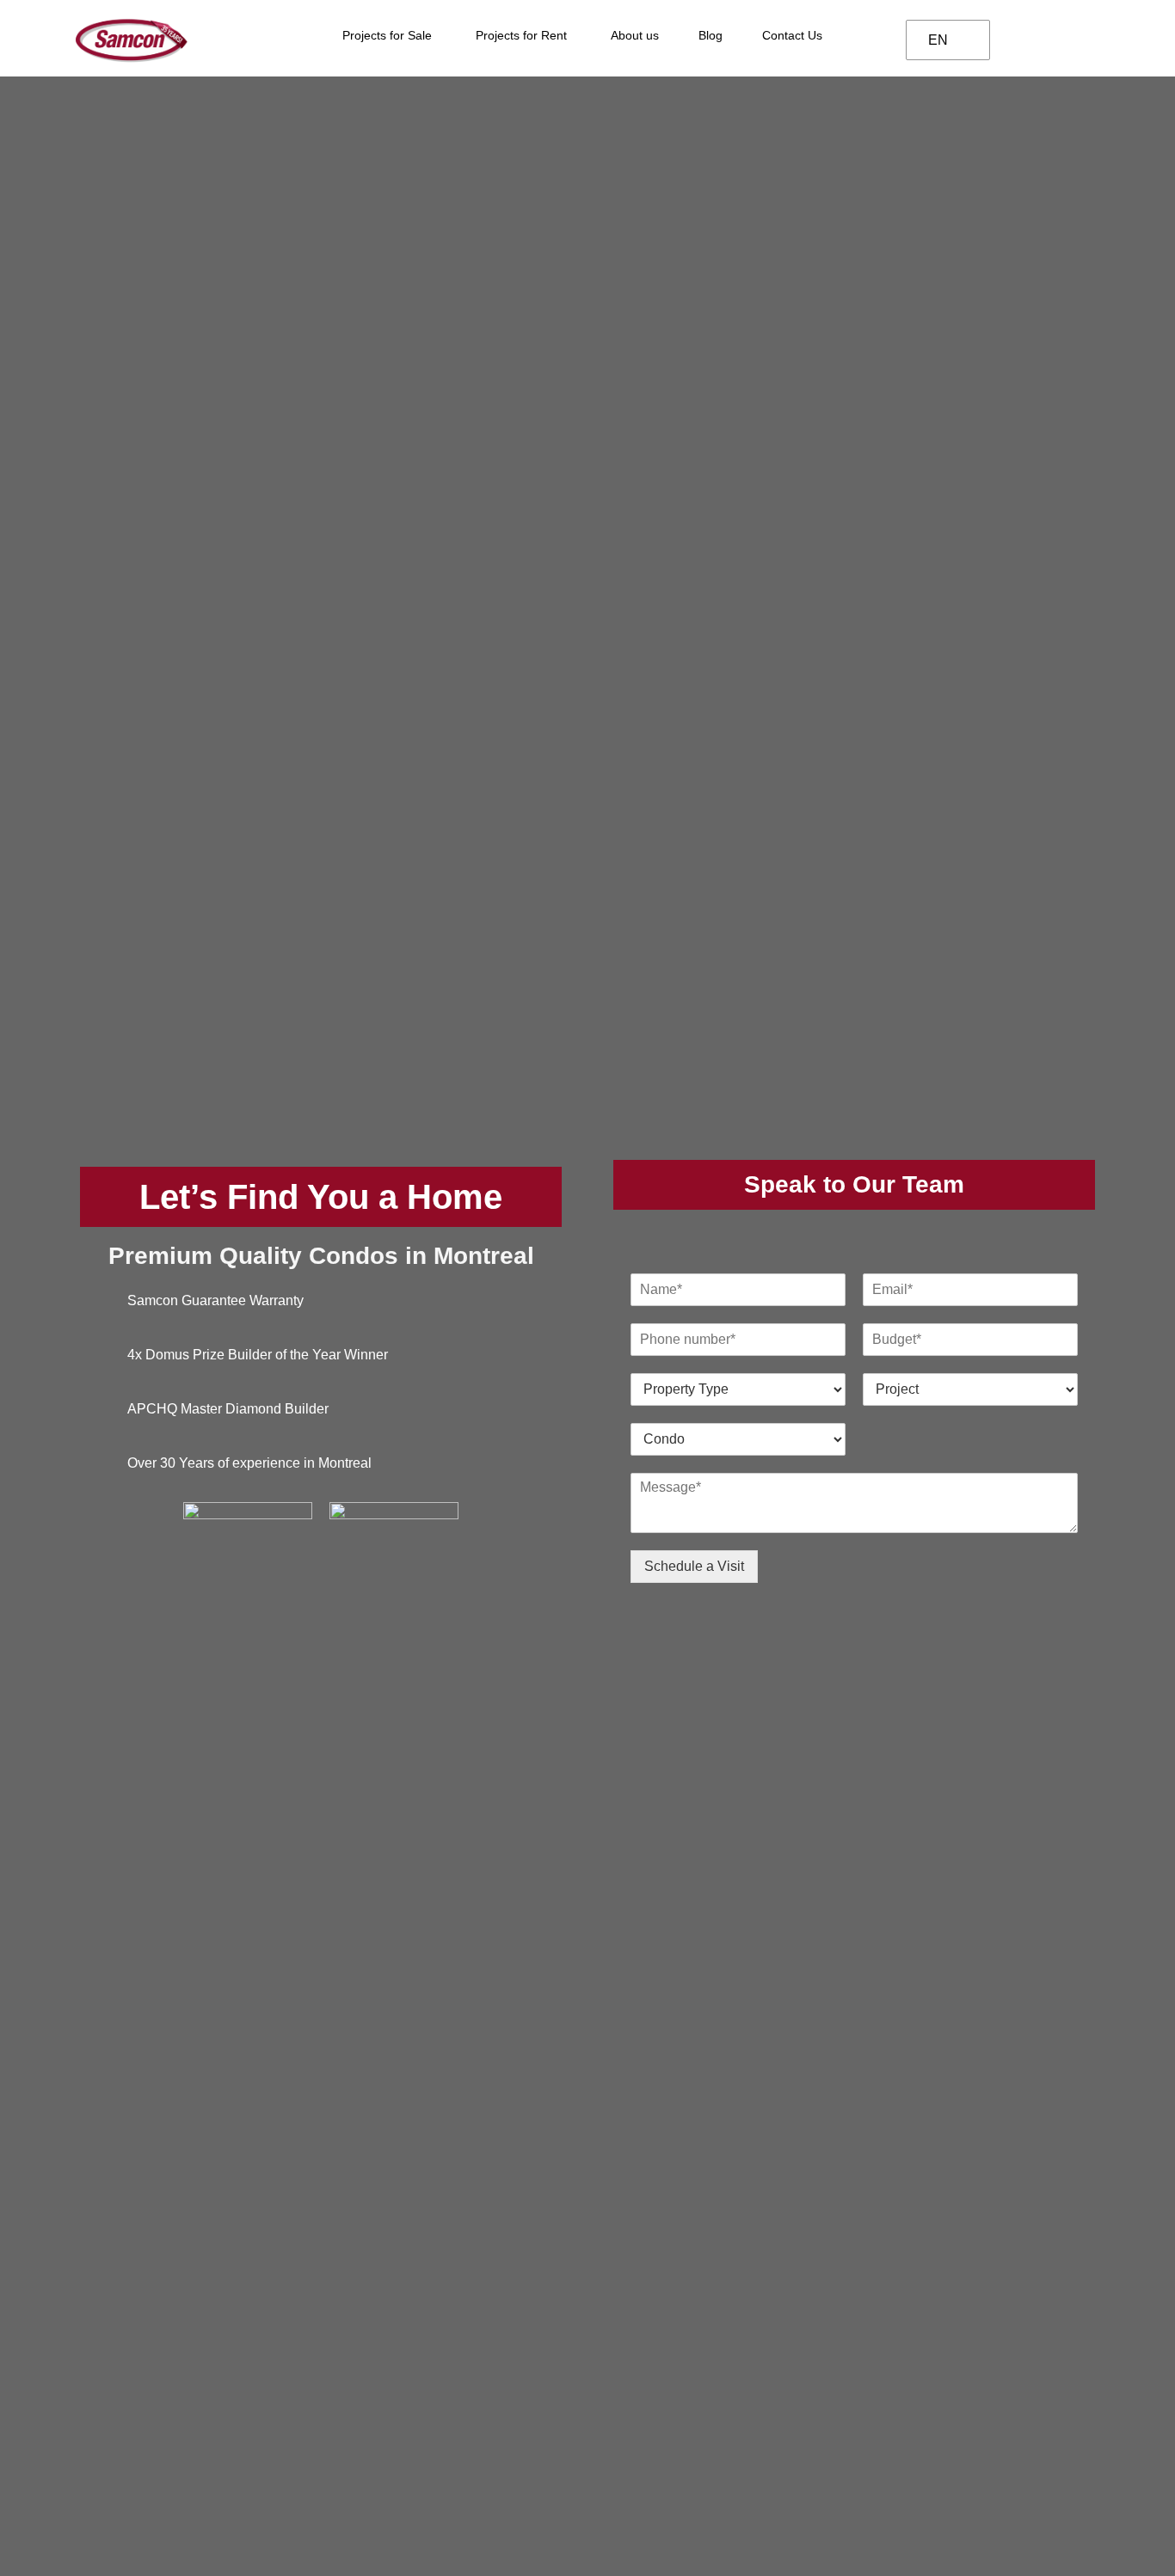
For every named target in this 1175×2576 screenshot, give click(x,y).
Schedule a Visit (694, 1566)
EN (938, 40)
